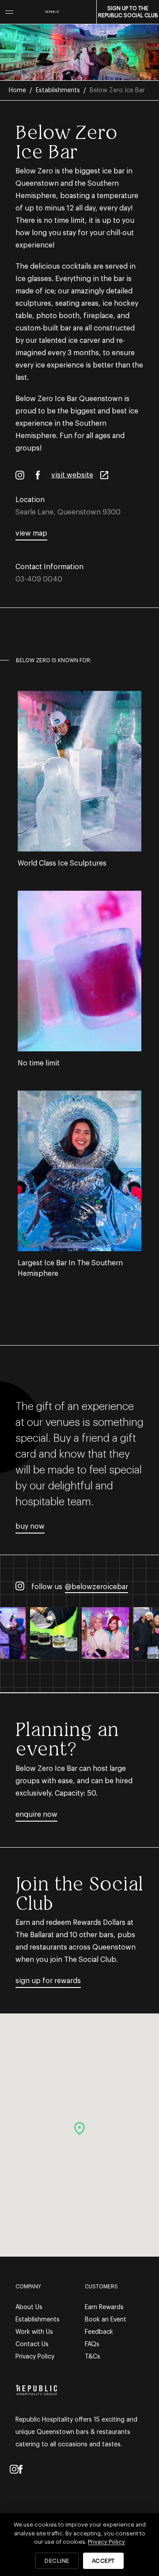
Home (17, 90)
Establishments (58, 90)
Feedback (99, 2332)
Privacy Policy (35, 2357)
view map (31, 533)
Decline (57, 2561)
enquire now (36, 1815)
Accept (103, 2561)
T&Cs (93, 2357)
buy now (30, 1526)
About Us (29, 2307)
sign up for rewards (48, 1981)
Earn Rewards (104, 2307)
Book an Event (106, 2320)
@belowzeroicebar (97, 1587)
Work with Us (34, 2332)
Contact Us (32, 2344)
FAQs (92, 2344)
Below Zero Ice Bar (117, 90)
